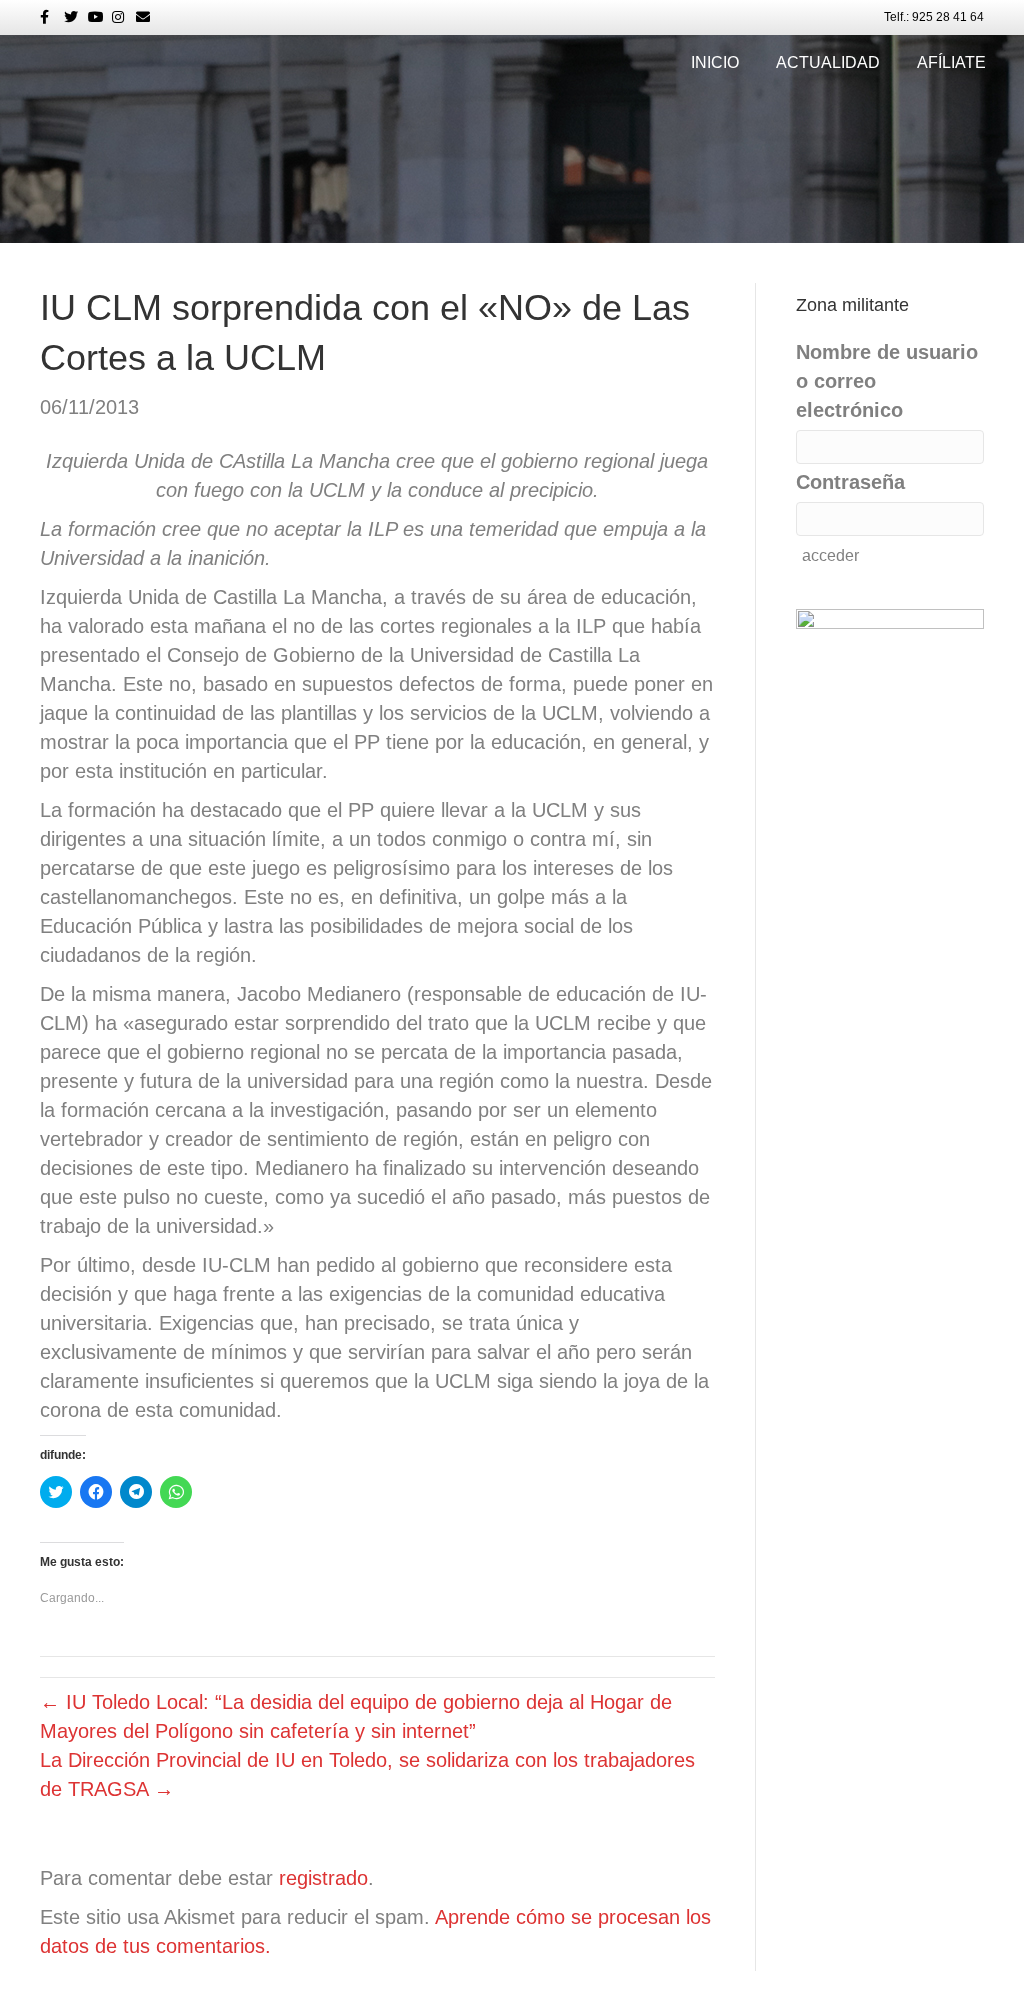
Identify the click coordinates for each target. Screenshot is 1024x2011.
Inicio (715, 62)
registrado (323, 1878)
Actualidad (828, 62)
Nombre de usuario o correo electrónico (887, 381)
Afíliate (951, 62)
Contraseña (850, 482)
